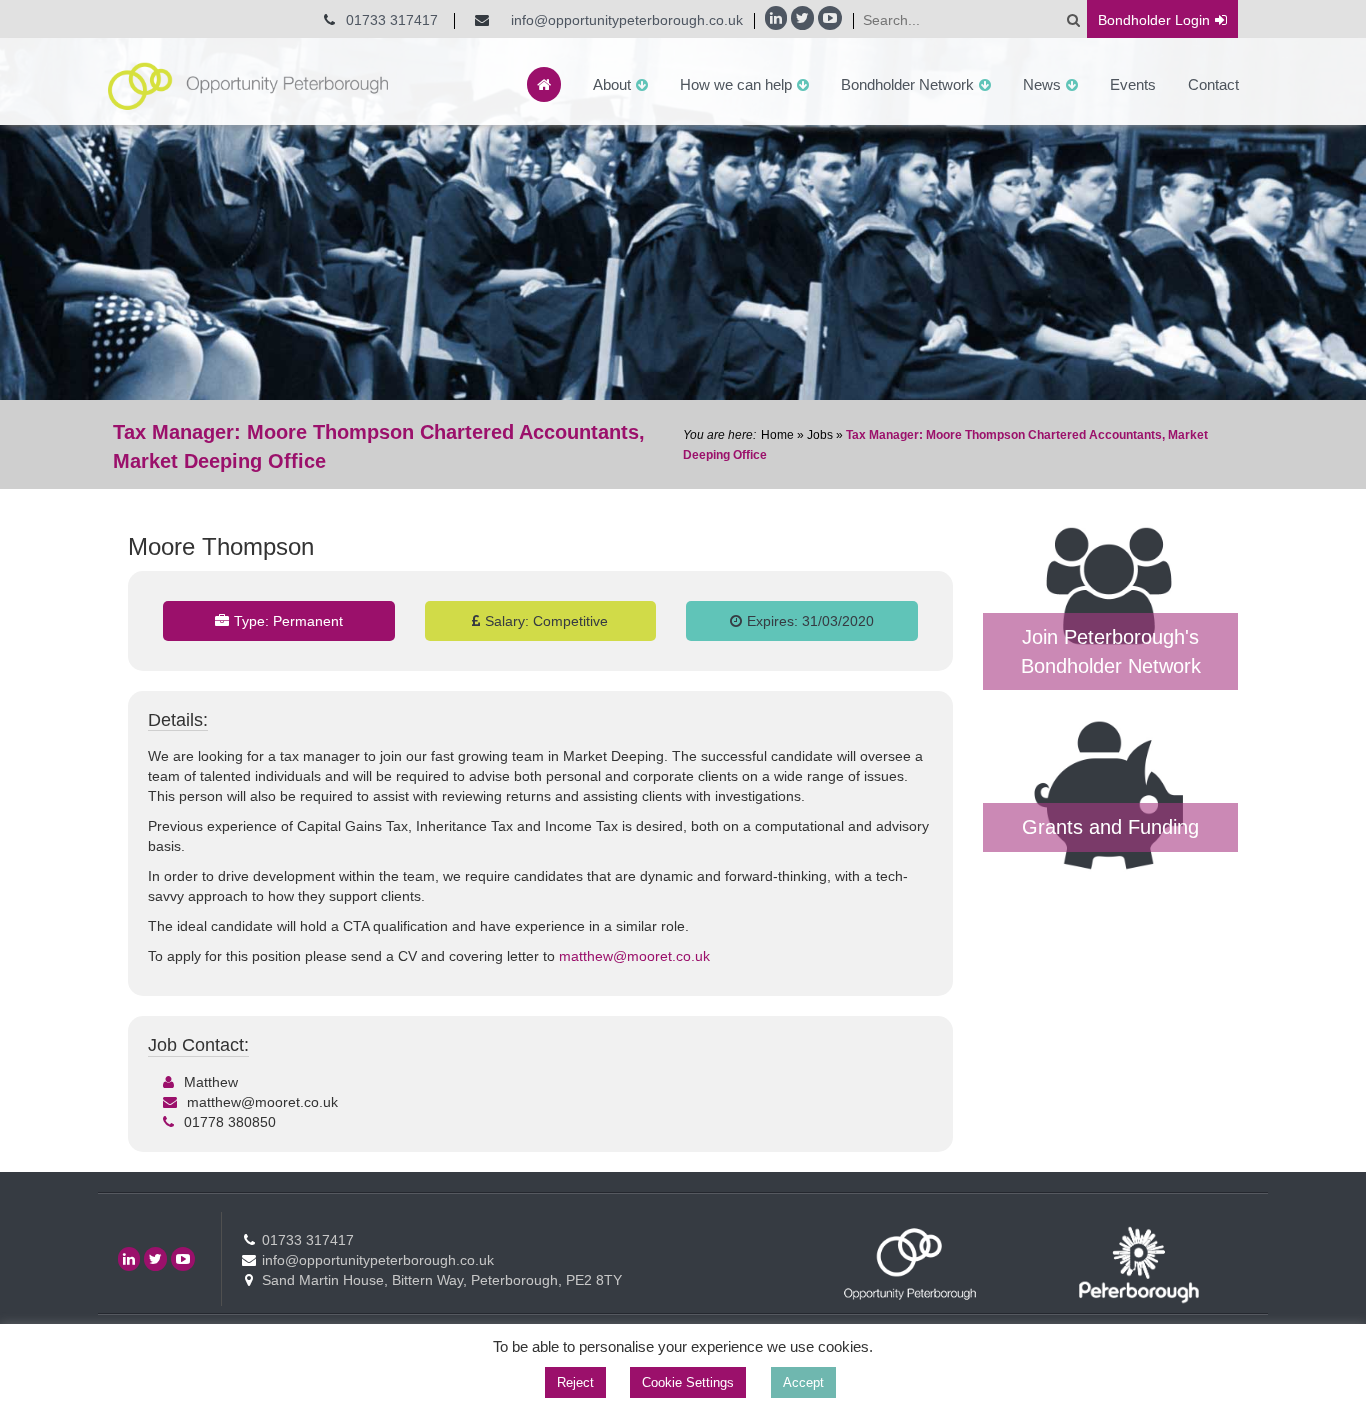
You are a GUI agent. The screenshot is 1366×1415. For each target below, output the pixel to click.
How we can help (736, 84)
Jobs (820, 435)
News (1042, 84)
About (612, 84)
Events (1133, 84)
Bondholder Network (907, 84)
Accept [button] (803, 1382)
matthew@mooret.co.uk (634, 956)
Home (777, 435)
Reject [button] (575, 1382)
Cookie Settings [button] (688, 1382)
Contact (1213, 84)
